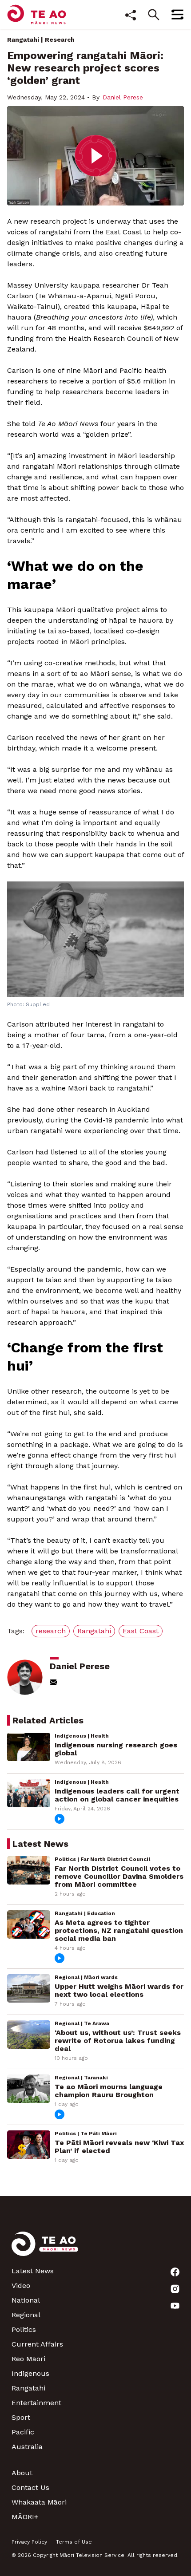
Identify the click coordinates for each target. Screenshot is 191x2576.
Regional (26, 2315)
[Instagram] (175, 2289)
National (26, 2300)
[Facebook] (175, 2272)
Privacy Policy (29, 2542)
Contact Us (30, 2487)
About (22, 2473)
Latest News (33, 2271)
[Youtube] (175, 2306)
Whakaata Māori (39, 2502)
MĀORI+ (25, 2517)
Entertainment (36, 2403)
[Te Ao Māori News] (45, 2249)
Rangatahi (23, 40)
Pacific (23, 2432)
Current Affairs (37, 2344)
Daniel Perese (123, 97)
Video (21, 2286)
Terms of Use (74, 2542)
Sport (21, 2417)
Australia (27, 2447)
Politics (24, 2329)
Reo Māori (28, 2359)
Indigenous (30, 2373)
